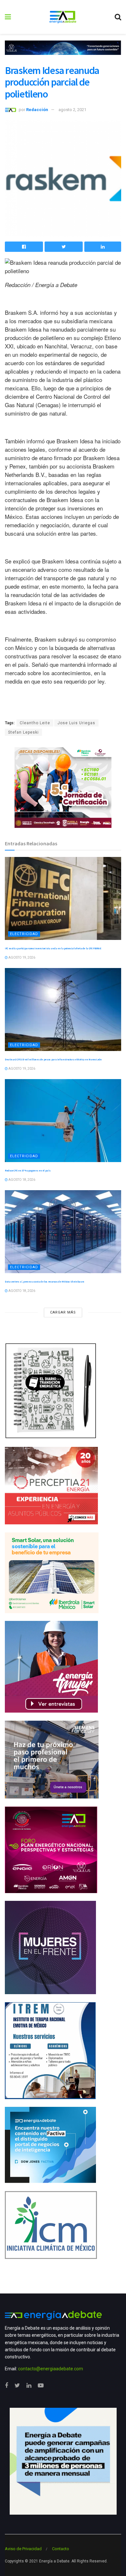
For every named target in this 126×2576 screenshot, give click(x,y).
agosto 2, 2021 (72, 110)
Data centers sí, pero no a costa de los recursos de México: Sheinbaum (44, 1282)
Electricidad (24, 934)
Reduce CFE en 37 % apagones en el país (28, 1170)
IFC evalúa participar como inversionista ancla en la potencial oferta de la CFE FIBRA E (53, 948)
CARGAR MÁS (63, 1312)
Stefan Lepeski (23, 732)
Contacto (61, 2549)
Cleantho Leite (35, 723)
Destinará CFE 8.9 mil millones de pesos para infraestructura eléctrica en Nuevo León (53, 1059)
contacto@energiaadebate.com (51, 2369)
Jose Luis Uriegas (76, 723)
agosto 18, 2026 (21, 1180)
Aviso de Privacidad (23, 2549)
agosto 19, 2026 (21, 958)
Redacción (37, 110)
